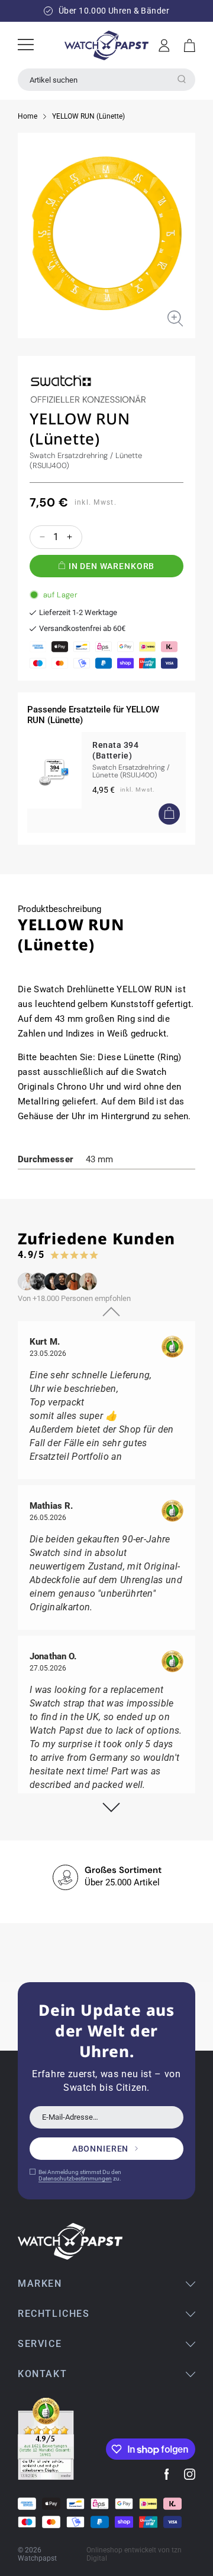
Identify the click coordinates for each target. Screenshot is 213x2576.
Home (28, 116)
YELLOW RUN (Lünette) (88, 116)
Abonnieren (100, 2149)
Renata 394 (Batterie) (116, 750)
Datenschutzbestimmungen (75, 2178)
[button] (190, 45)
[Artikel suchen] (182, 79)
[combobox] (106, 80)
